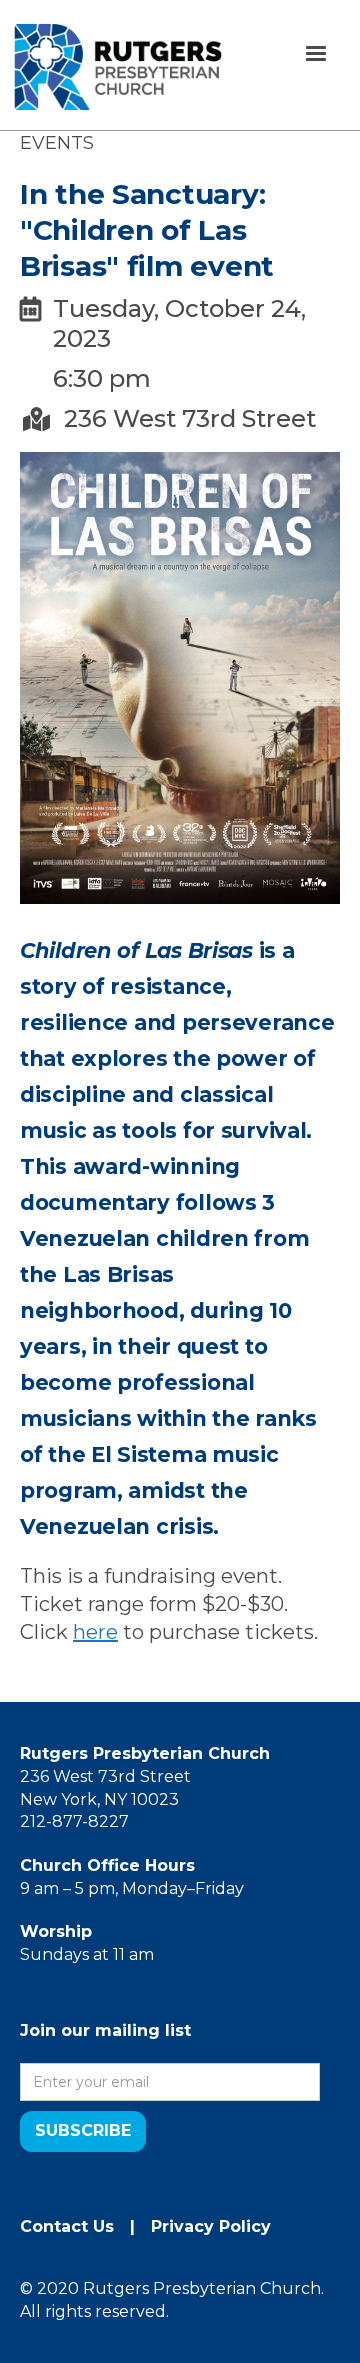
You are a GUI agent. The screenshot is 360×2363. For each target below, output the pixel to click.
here (95, 1632)
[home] (118, 67)
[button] (316, 54)
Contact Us (67, 2226)
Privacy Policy (211, 2226)
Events (57, 143)
